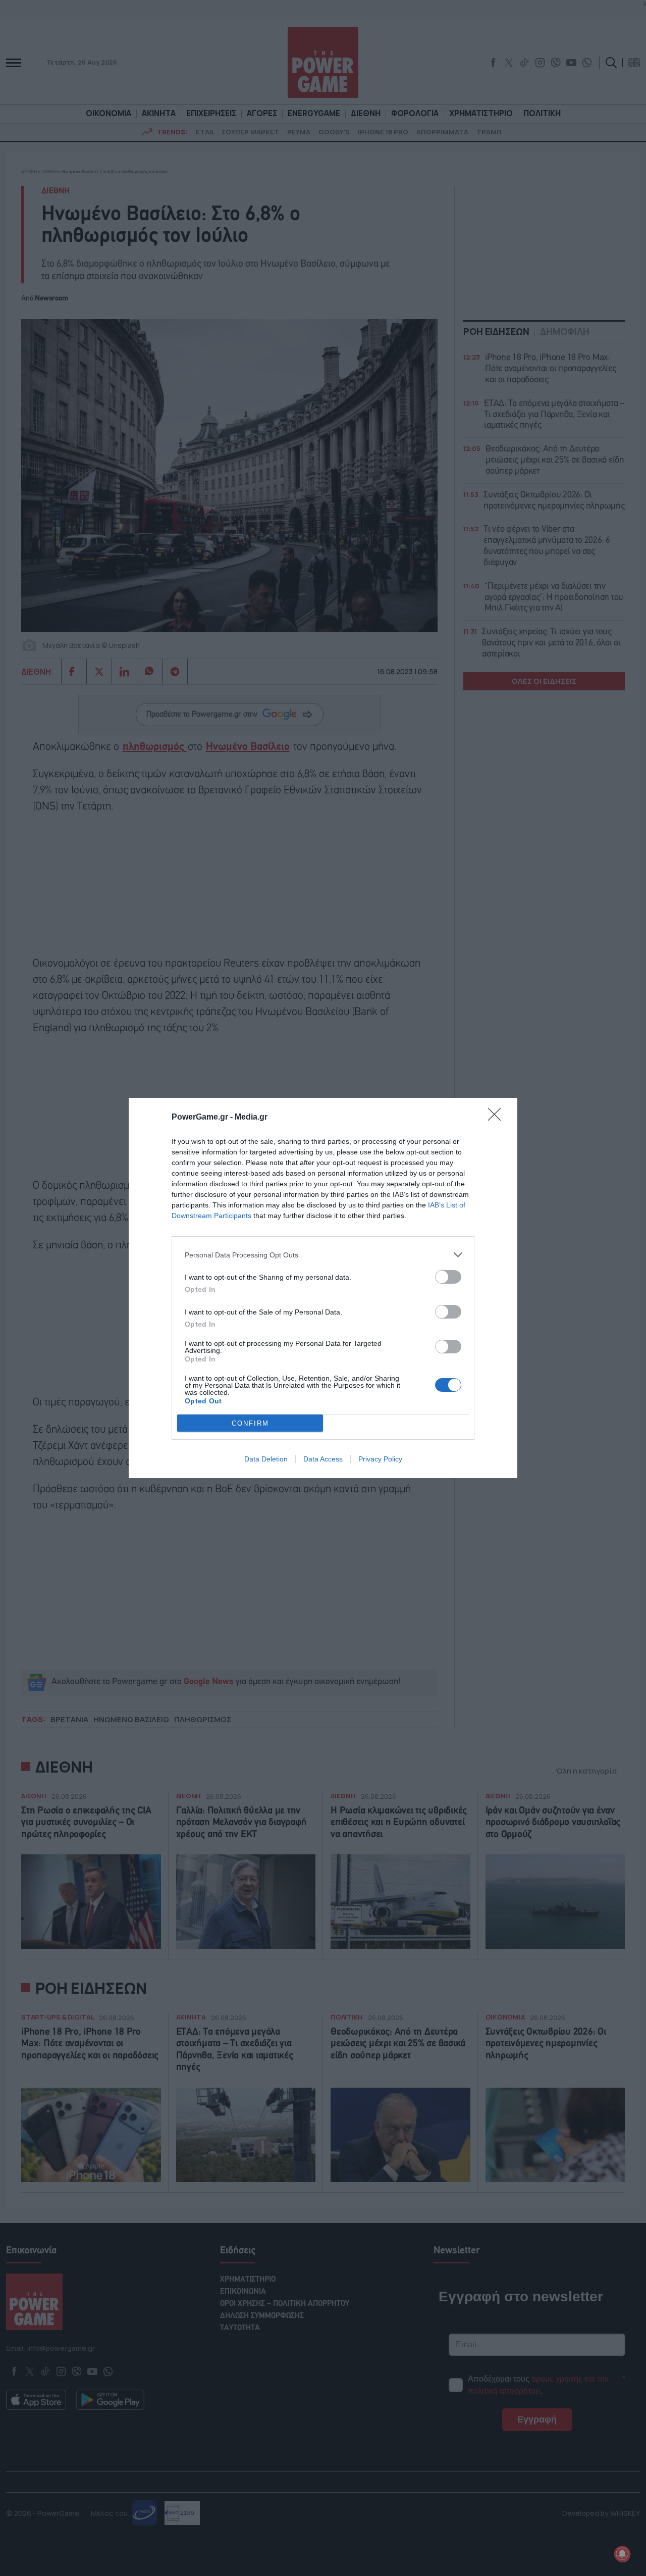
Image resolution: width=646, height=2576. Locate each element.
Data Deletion (266, 1459)
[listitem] (323, 1255)
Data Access (323, 1459)
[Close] (498, 1118)
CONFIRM (250, 1423)
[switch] (448, 1277)
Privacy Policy (380, 1459)
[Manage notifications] (622, 2554)
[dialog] (323, 1288)
